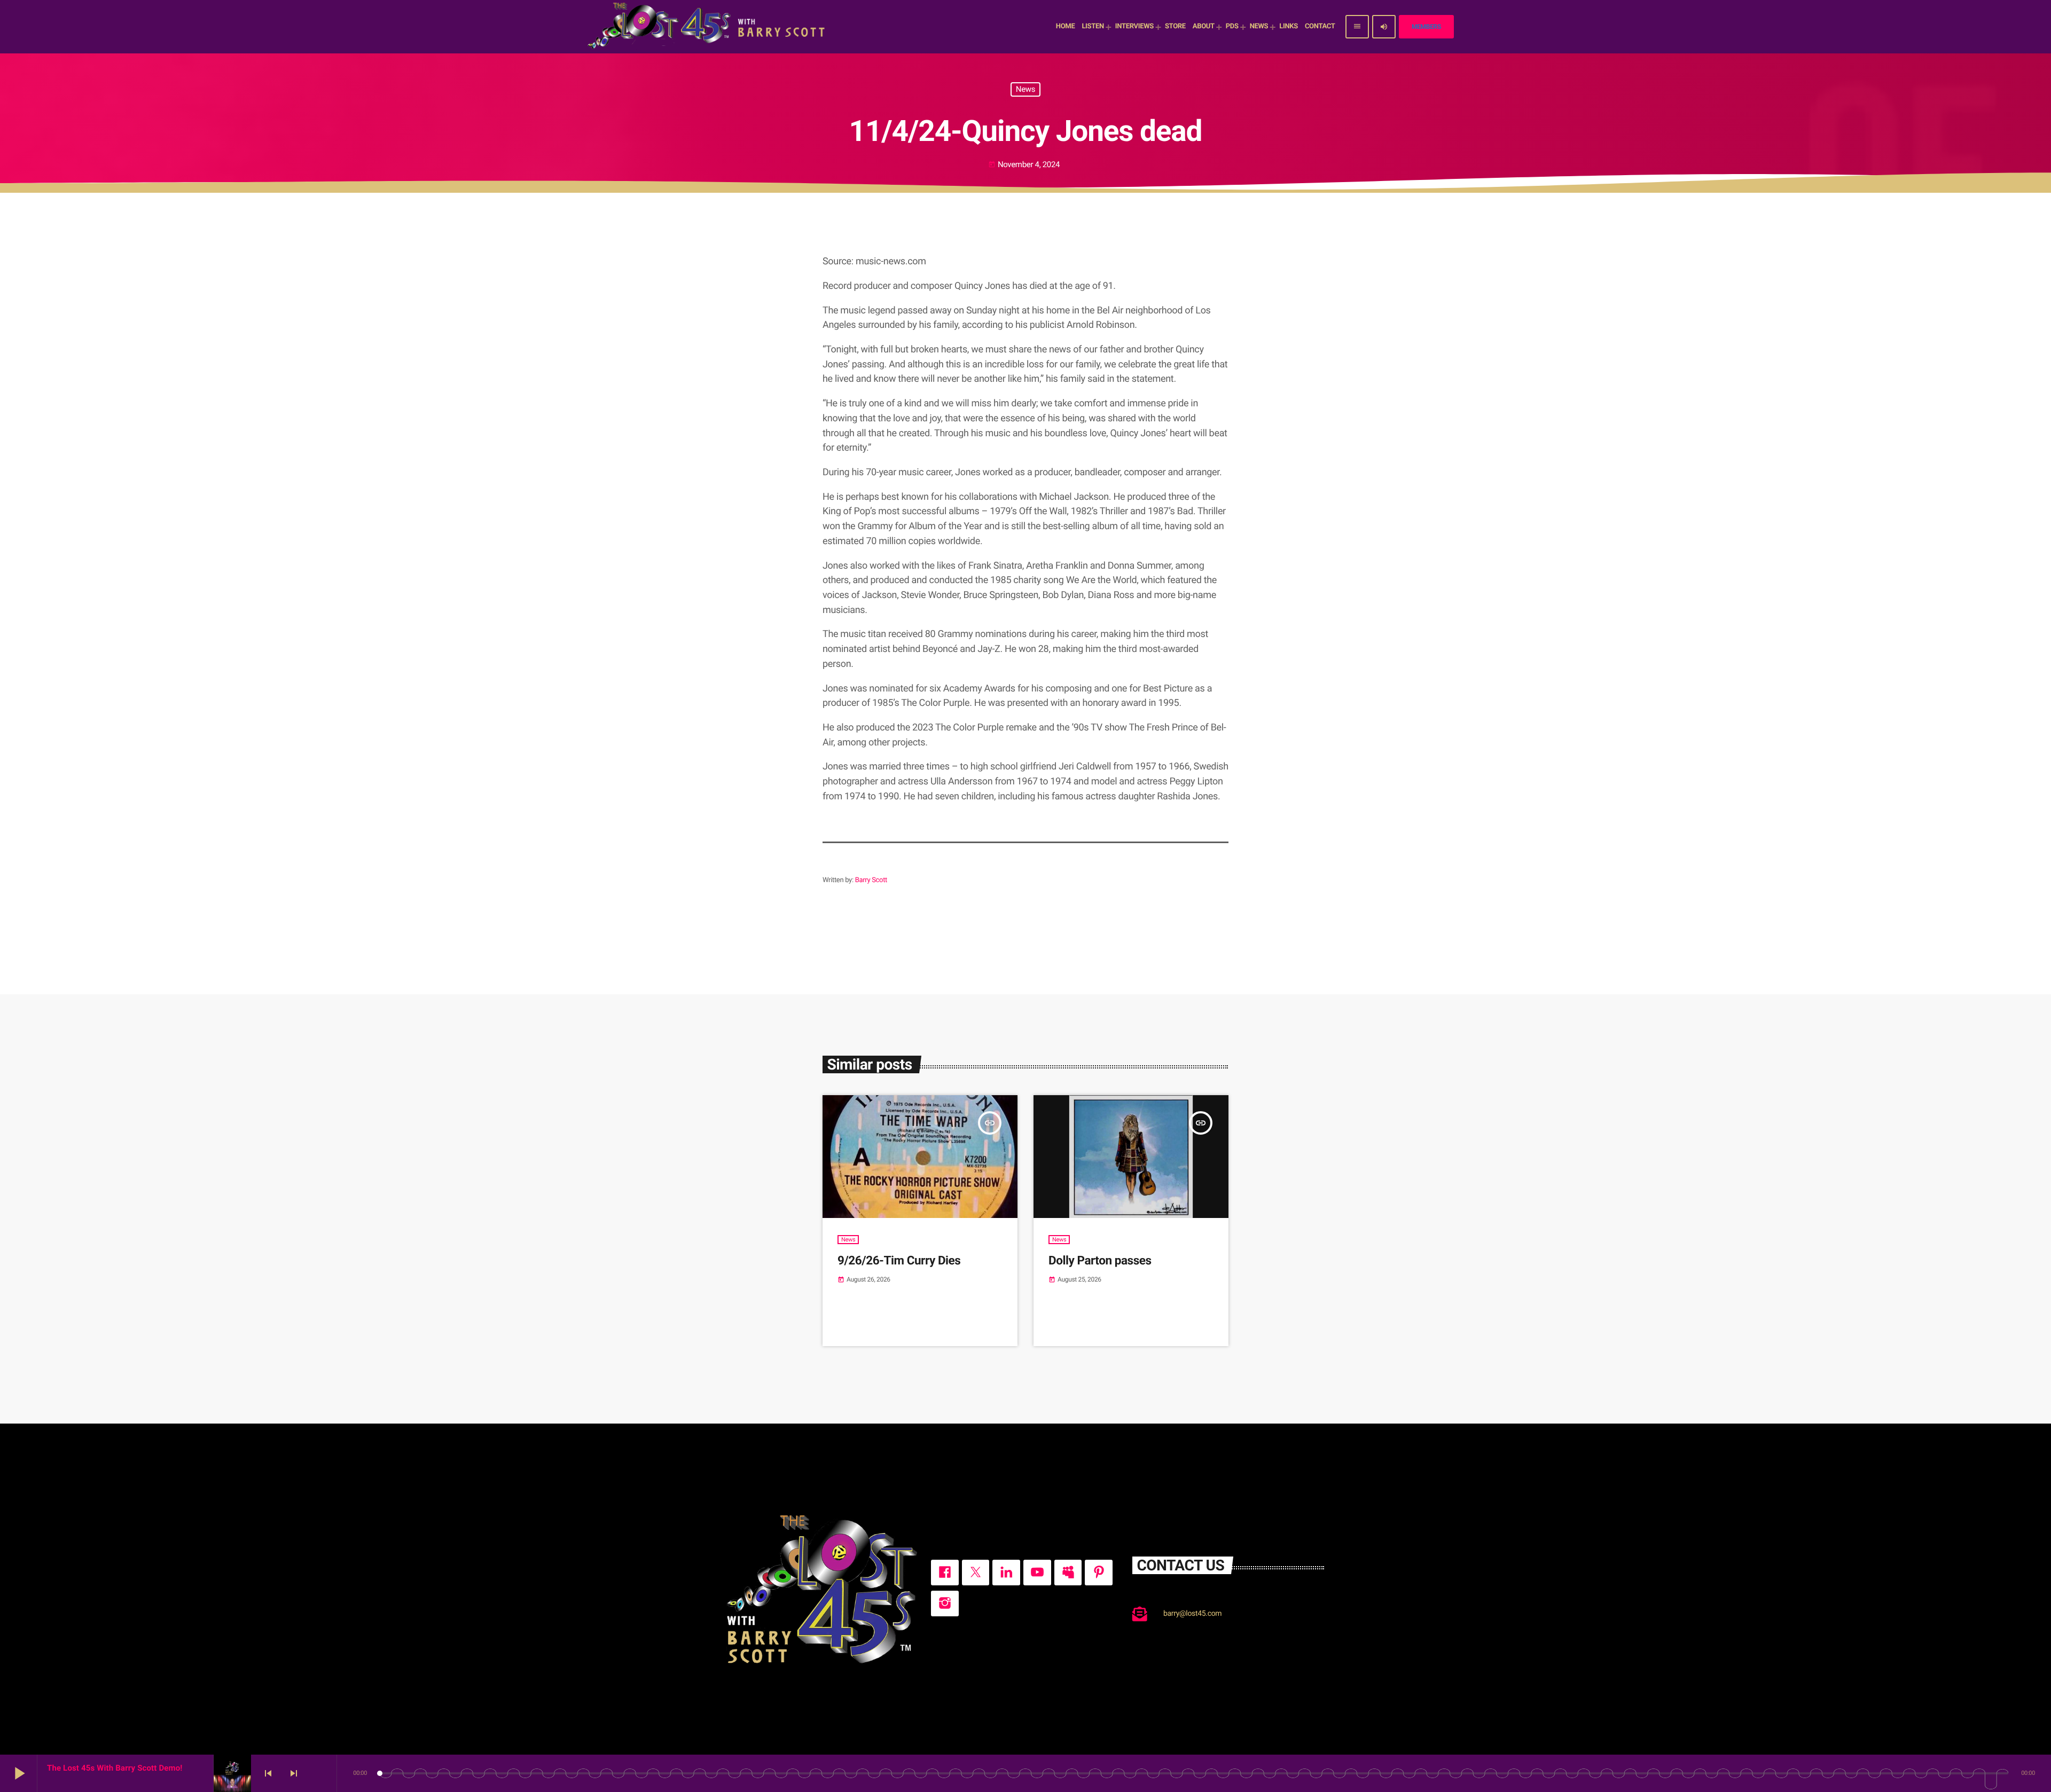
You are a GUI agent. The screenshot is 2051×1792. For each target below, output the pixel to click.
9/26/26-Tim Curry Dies (899, 1261)
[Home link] (708, 27)
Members (1426, 27)
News (1025, 89)
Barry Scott (871, 880)
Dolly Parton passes (1100, 1261)
